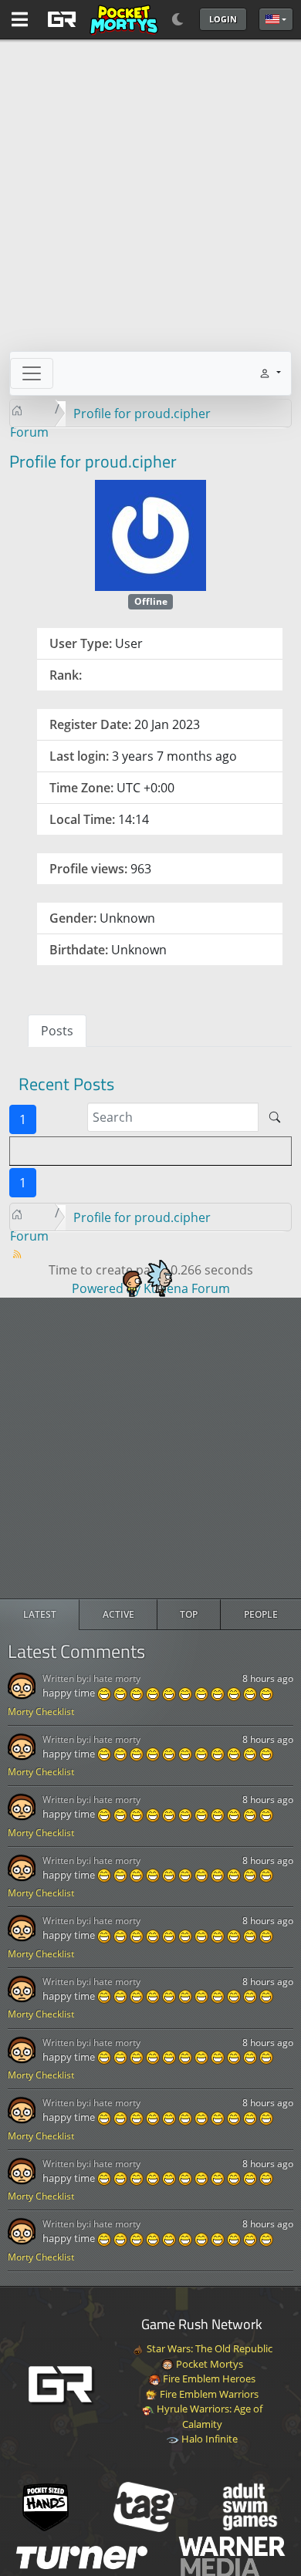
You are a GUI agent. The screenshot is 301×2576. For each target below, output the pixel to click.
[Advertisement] (150, 1448)
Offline (151, 601)
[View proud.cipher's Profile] (150, 534)
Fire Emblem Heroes (208, 2378)
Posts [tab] (57, 1031)
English (276, 19)
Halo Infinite (208, 2439)
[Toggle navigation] (32, 373)
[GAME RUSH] (100, 19)
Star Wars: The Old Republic (208, 2348)
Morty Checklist (41, 1712)
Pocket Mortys (208, 2364)
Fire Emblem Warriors (208, 2394)
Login (223, 19)
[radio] (40, 1615)
